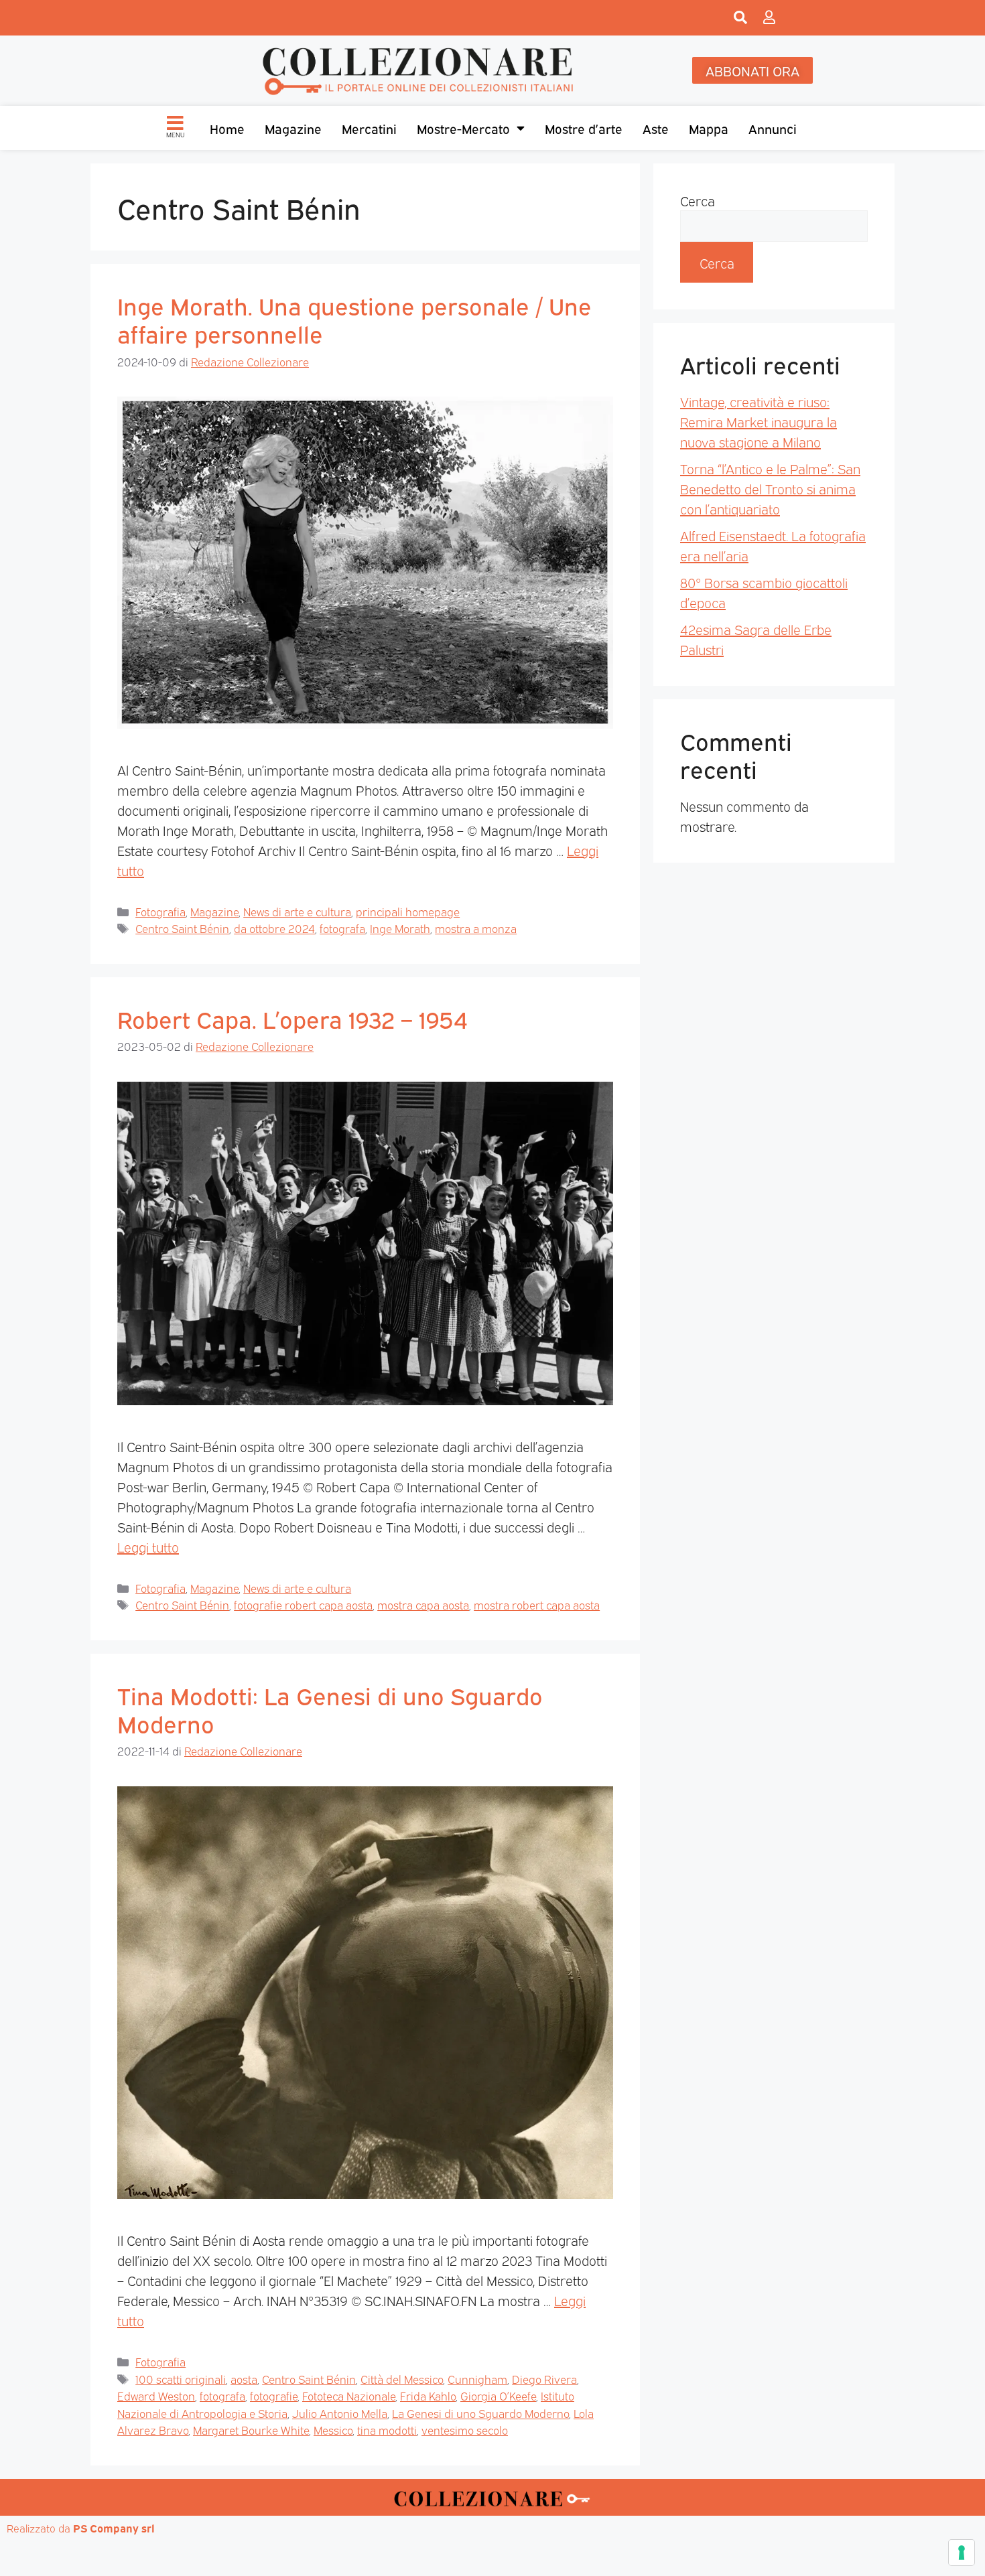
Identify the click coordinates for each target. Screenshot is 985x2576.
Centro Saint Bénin (182, 928)
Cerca (698, 200)
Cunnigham (477, 2379)
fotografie (274, 2395)
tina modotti (387, 2430)
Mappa (709, 128)
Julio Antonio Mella (340, 2413)
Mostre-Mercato (463, 128)
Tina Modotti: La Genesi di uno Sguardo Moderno (330, 1709)
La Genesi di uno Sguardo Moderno (480, 2413)
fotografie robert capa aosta (303, 1604)
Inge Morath (400, 928)
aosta (244, 2379)
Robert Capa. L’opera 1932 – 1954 (292, 1018)
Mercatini (369, 128)
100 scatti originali (181, 2379)
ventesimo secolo (465, 2430)
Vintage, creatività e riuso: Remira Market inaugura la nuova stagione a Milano (759, 421)
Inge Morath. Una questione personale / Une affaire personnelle (354, 319)
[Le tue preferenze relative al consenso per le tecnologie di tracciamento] (962, 2553)
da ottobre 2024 (274, 928)
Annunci (773, 128)
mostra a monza (476, 928)
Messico (333, 2430)
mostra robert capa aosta (537, 1604)
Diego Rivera (544, 2379)
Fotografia (160, 911)
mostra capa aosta (423, 1604)
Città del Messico (402, 2379)
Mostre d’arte (584, 128)
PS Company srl (114, 2528)
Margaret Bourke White (251, 2430)
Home (227, 128)
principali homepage (408, 911)
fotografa (342, 928)
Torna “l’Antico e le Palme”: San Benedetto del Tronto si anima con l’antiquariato (770, 488)
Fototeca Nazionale (349, 2395)
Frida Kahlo (428, 2395)
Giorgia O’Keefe (498, 2395)
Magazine (293, 128)
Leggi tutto (148, 1547)
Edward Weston (156, 2395)
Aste (656, 128)
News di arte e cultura (297, 911)
